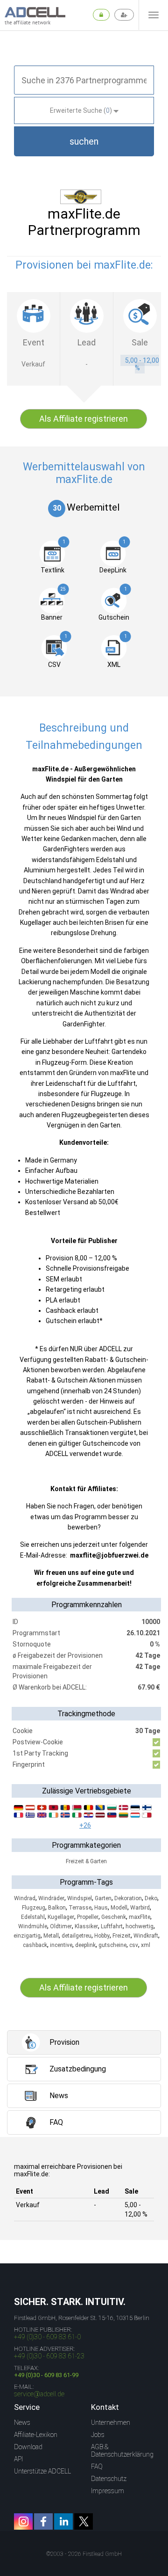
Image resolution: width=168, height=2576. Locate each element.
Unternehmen (111, 2422)
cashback (35, 1945)
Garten (103, 1898)
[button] (84, 141)
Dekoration (128, 1898)
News (22, 2422)
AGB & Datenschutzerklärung (122, 2451)
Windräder (51, 1898)
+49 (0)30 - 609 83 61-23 (49, 2356)
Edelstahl (33, 1917)
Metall (51, 1936)
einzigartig (27, 1936)
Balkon (57, 1908)
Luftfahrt (112, 1926)
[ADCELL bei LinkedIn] (63, 2521)
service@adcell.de (39, 2394)
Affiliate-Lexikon (36, 2435)
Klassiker (86, 1926)
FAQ (97, 2466)
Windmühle (33, 1926)
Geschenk (114, 1917)
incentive (61, 1945)
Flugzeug (34, 1908)
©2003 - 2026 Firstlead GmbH (84, 2554)
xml (146, 1945)
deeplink (85, 1945)
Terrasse (80, 1908)
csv (134, 1945)
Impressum (108, 2491)
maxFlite (140, 1917)
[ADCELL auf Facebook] (43, 2521)
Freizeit (122, 1936)
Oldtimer (61, 1926)
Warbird (140, 1908)
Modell (119, 1908)
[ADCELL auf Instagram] (23, 2521)
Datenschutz (109, 2479)
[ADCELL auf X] (84, 2521)
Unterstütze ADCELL (42, 2471)
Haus (101, 1908)
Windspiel (80, 1898)
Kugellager (61, 1917)
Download (28, 2447)
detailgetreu (77, 1936)
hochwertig (140, 1926)
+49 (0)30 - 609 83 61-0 (47, 2337)
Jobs (98, 2435)
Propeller (88, 1917)
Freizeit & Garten (86, 1861)
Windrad (25, 1898)
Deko (151, 1898)
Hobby (102, 1936)
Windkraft (146, 1936)
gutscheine (112, 1945)
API (18, 2459)
